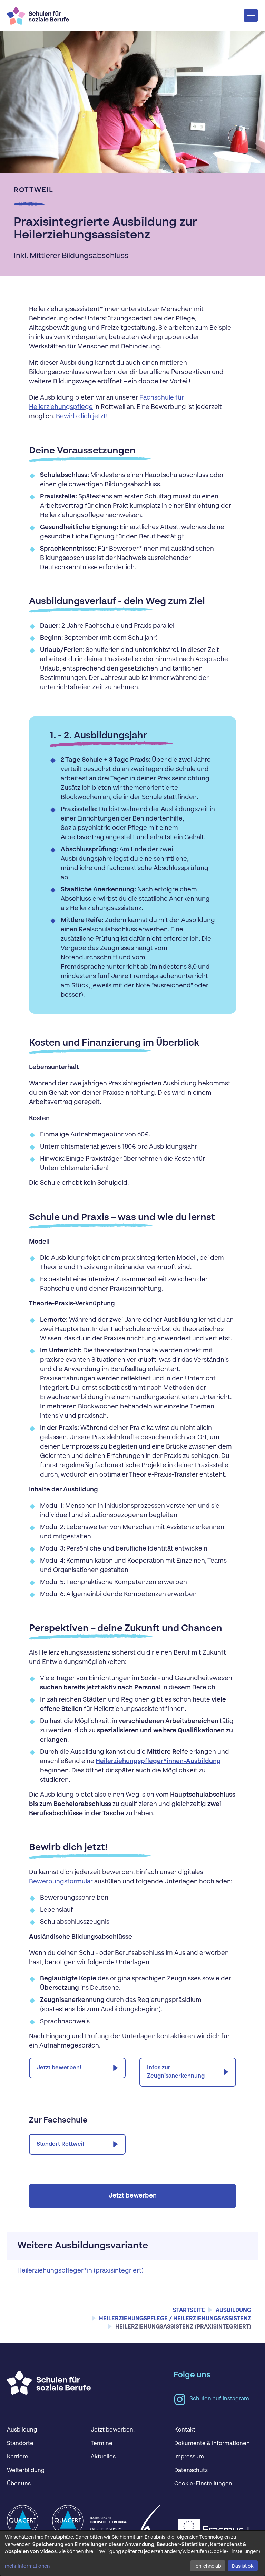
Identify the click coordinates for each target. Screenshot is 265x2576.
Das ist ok (243, 2566)
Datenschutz (191, 2471)
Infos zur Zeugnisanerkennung (176, 2072)
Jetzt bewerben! (59, 2068)
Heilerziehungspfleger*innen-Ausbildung (158, 1761)
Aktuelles (103, 2457)
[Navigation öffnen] (251, 16)
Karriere (18, 2457)
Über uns (19, 2484)
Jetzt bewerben (133, 2196)
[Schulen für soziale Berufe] (38, 15)
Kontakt (185, 2430)
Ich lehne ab (208, 2566)
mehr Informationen (27, 2566)
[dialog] (132, 2553)
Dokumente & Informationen (212, 2444)
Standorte (20, 2444)
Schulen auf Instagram (219, 2399)
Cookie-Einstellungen (203, 2484)
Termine (102, 2444)
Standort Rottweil (60, 2144)
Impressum (189, 2457)
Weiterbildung (26, 2471)
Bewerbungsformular (61, 1882)
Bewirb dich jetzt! (82, 416)
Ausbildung (22, 2430)
